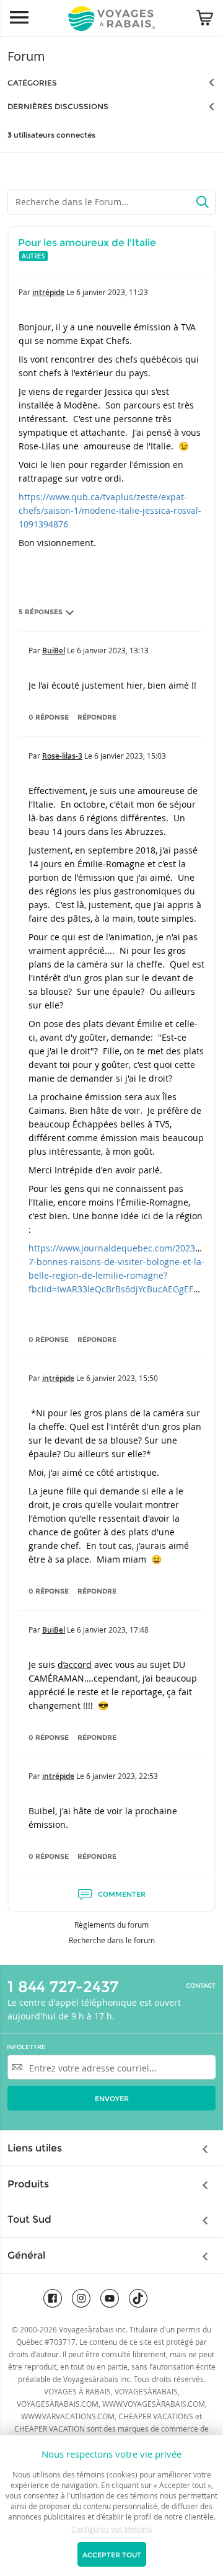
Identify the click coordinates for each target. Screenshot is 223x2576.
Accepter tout (112, 2555)
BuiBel (54, 651)
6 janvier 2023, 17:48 (113, 1630)
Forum (26, 56)
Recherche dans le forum (112, 1940)
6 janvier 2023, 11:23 (112, 292)
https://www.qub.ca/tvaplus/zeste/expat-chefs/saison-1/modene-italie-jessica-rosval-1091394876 (110, 510)
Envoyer (112, 2099)
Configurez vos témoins (112, 2529)
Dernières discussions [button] (58, 106)
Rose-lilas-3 (62, 756)
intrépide (48, 292)
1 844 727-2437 (63, 1987)
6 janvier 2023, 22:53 (122, 1776)
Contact (201, 1986)
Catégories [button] (32, 83)
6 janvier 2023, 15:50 (122, 1378)
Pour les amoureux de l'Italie (87, 243)
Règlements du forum (111, 1925)
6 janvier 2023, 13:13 (113, 650)
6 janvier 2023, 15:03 (130, 756)
